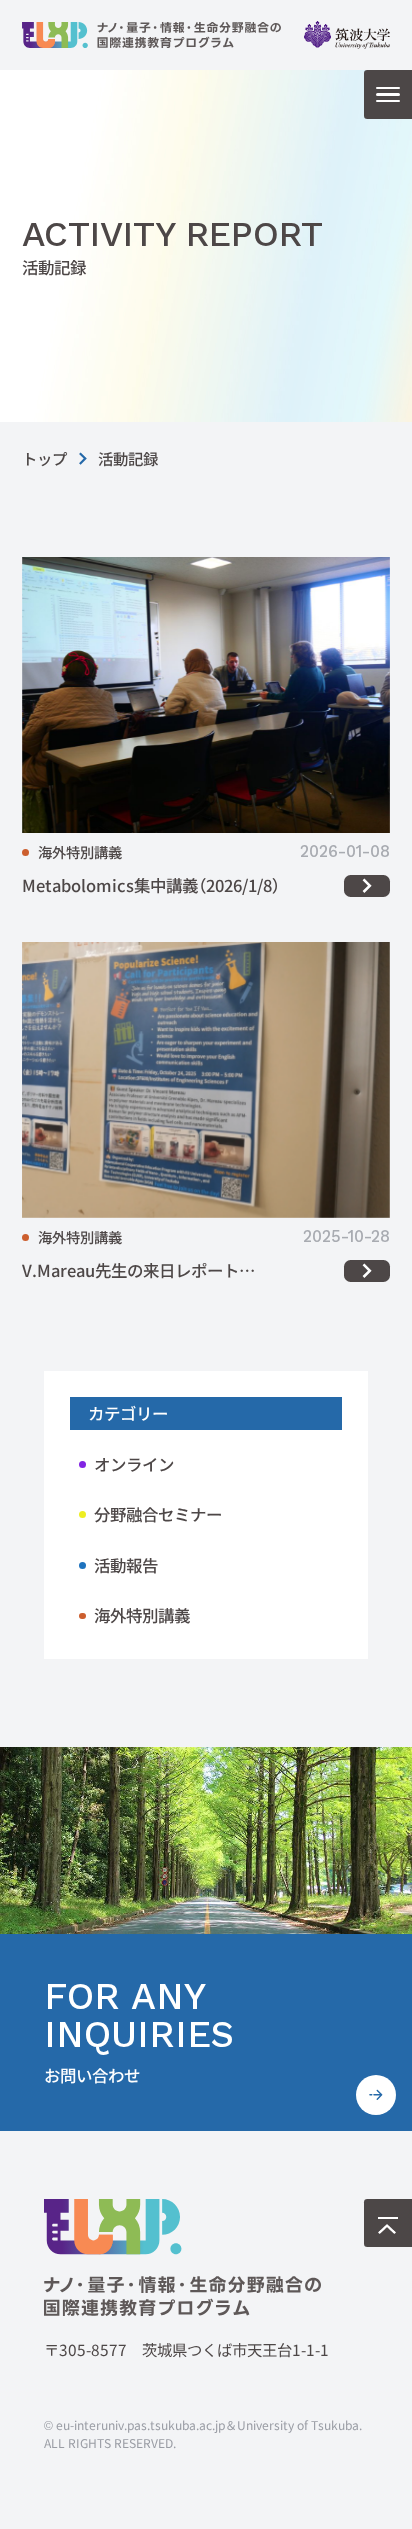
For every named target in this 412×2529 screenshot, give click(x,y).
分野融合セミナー (158, 1514)
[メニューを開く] (388, 94)
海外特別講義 (142, 1615)
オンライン (134, 1464)
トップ (44, 458)
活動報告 (126, 1565)
